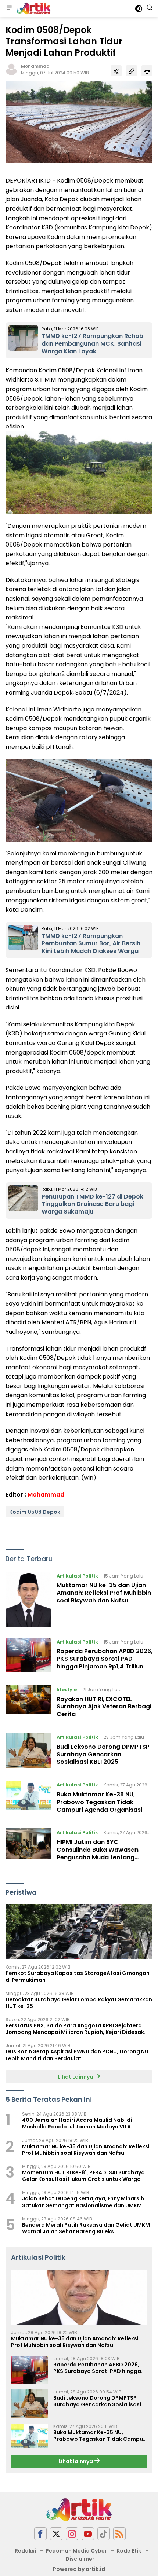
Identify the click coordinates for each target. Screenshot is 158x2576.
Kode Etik (129, 2551)
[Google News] (104, 2534)
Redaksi (25, 2551)
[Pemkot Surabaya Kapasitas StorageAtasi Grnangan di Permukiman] (79, 1932)
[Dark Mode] (139, 9)
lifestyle (67, 1690)
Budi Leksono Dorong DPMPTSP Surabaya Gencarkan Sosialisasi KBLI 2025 (103, 1754)
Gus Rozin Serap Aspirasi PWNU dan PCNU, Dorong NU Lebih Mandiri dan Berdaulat (77, 2055)
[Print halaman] (147, 71)
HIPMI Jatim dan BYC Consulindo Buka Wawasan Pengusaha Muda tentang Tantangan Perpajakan (98, 1853)
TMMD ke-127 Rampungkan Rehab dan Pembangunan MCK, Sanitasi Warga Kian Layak (92, 344)
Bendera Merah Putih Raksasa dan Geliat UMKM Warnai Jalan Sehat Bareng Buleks (86, 2228)
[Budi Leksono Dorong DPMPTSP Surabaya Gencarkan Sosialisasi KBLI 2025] (28, 1751)
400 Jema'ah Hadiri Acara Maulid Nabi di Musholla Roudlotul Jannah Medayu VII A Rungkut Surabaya (77, 2123)
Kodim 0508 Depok (35, 1512)
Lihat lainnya (76, 2461)
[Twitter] (56, 2534)
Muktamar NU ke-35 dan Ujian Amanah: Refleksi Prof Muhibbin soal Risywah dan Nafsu (104, 1593)
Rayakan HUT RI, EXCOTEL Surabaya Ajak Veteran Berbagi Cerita (104, 1707)
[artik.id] (33, 8)
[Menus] (9, 8)
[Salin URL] (132, 71)
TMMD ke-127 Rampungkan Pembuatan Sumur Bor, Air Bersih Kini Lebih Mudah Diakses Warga (91, 944)
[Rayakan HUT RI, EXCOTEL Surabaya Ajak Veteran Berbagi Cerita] (28, 1704)
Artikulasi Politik (77, 1576)
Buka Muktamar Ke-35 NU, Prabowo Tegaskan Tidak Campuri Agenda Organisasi (99, 1802)
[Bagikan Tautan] (116, 71)
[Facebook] (40, 2534)
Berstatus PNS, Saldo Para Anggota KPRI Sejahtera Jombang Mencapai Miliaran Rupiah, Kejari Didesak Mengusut (75, 2029)
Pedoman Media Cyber (76, 2551)
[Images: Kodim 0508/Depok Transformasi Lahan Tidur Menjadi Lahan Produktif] (79, 122)
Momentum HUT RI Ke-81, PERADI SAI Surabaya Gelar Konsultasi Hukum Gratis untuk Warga (83, 2176)
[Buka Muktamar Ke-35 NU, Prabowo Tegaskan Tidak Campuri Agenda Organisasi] (28, 1799)
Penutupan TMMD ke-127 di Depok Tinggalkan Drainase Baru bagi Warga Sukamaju (92, 1204)
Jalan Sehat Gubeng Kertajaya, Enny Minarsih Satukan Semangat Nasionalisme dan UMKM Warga (83, 2202)
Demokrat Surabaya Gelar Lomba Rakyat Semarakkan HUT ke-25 (79, 2003)
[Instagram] (72, 2534)
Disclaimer (80, 2559)
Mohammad (35, 66)
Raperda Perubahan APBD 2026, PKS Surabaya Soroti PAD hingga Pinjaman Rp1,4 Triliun (105, 1659)
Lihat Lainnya (76, 2077)
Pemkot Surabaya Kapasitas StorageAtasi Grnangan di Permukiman (78, 1976)
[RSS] (119, 2534)
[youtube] (88, 2534)
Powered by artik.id (79, 2569)
